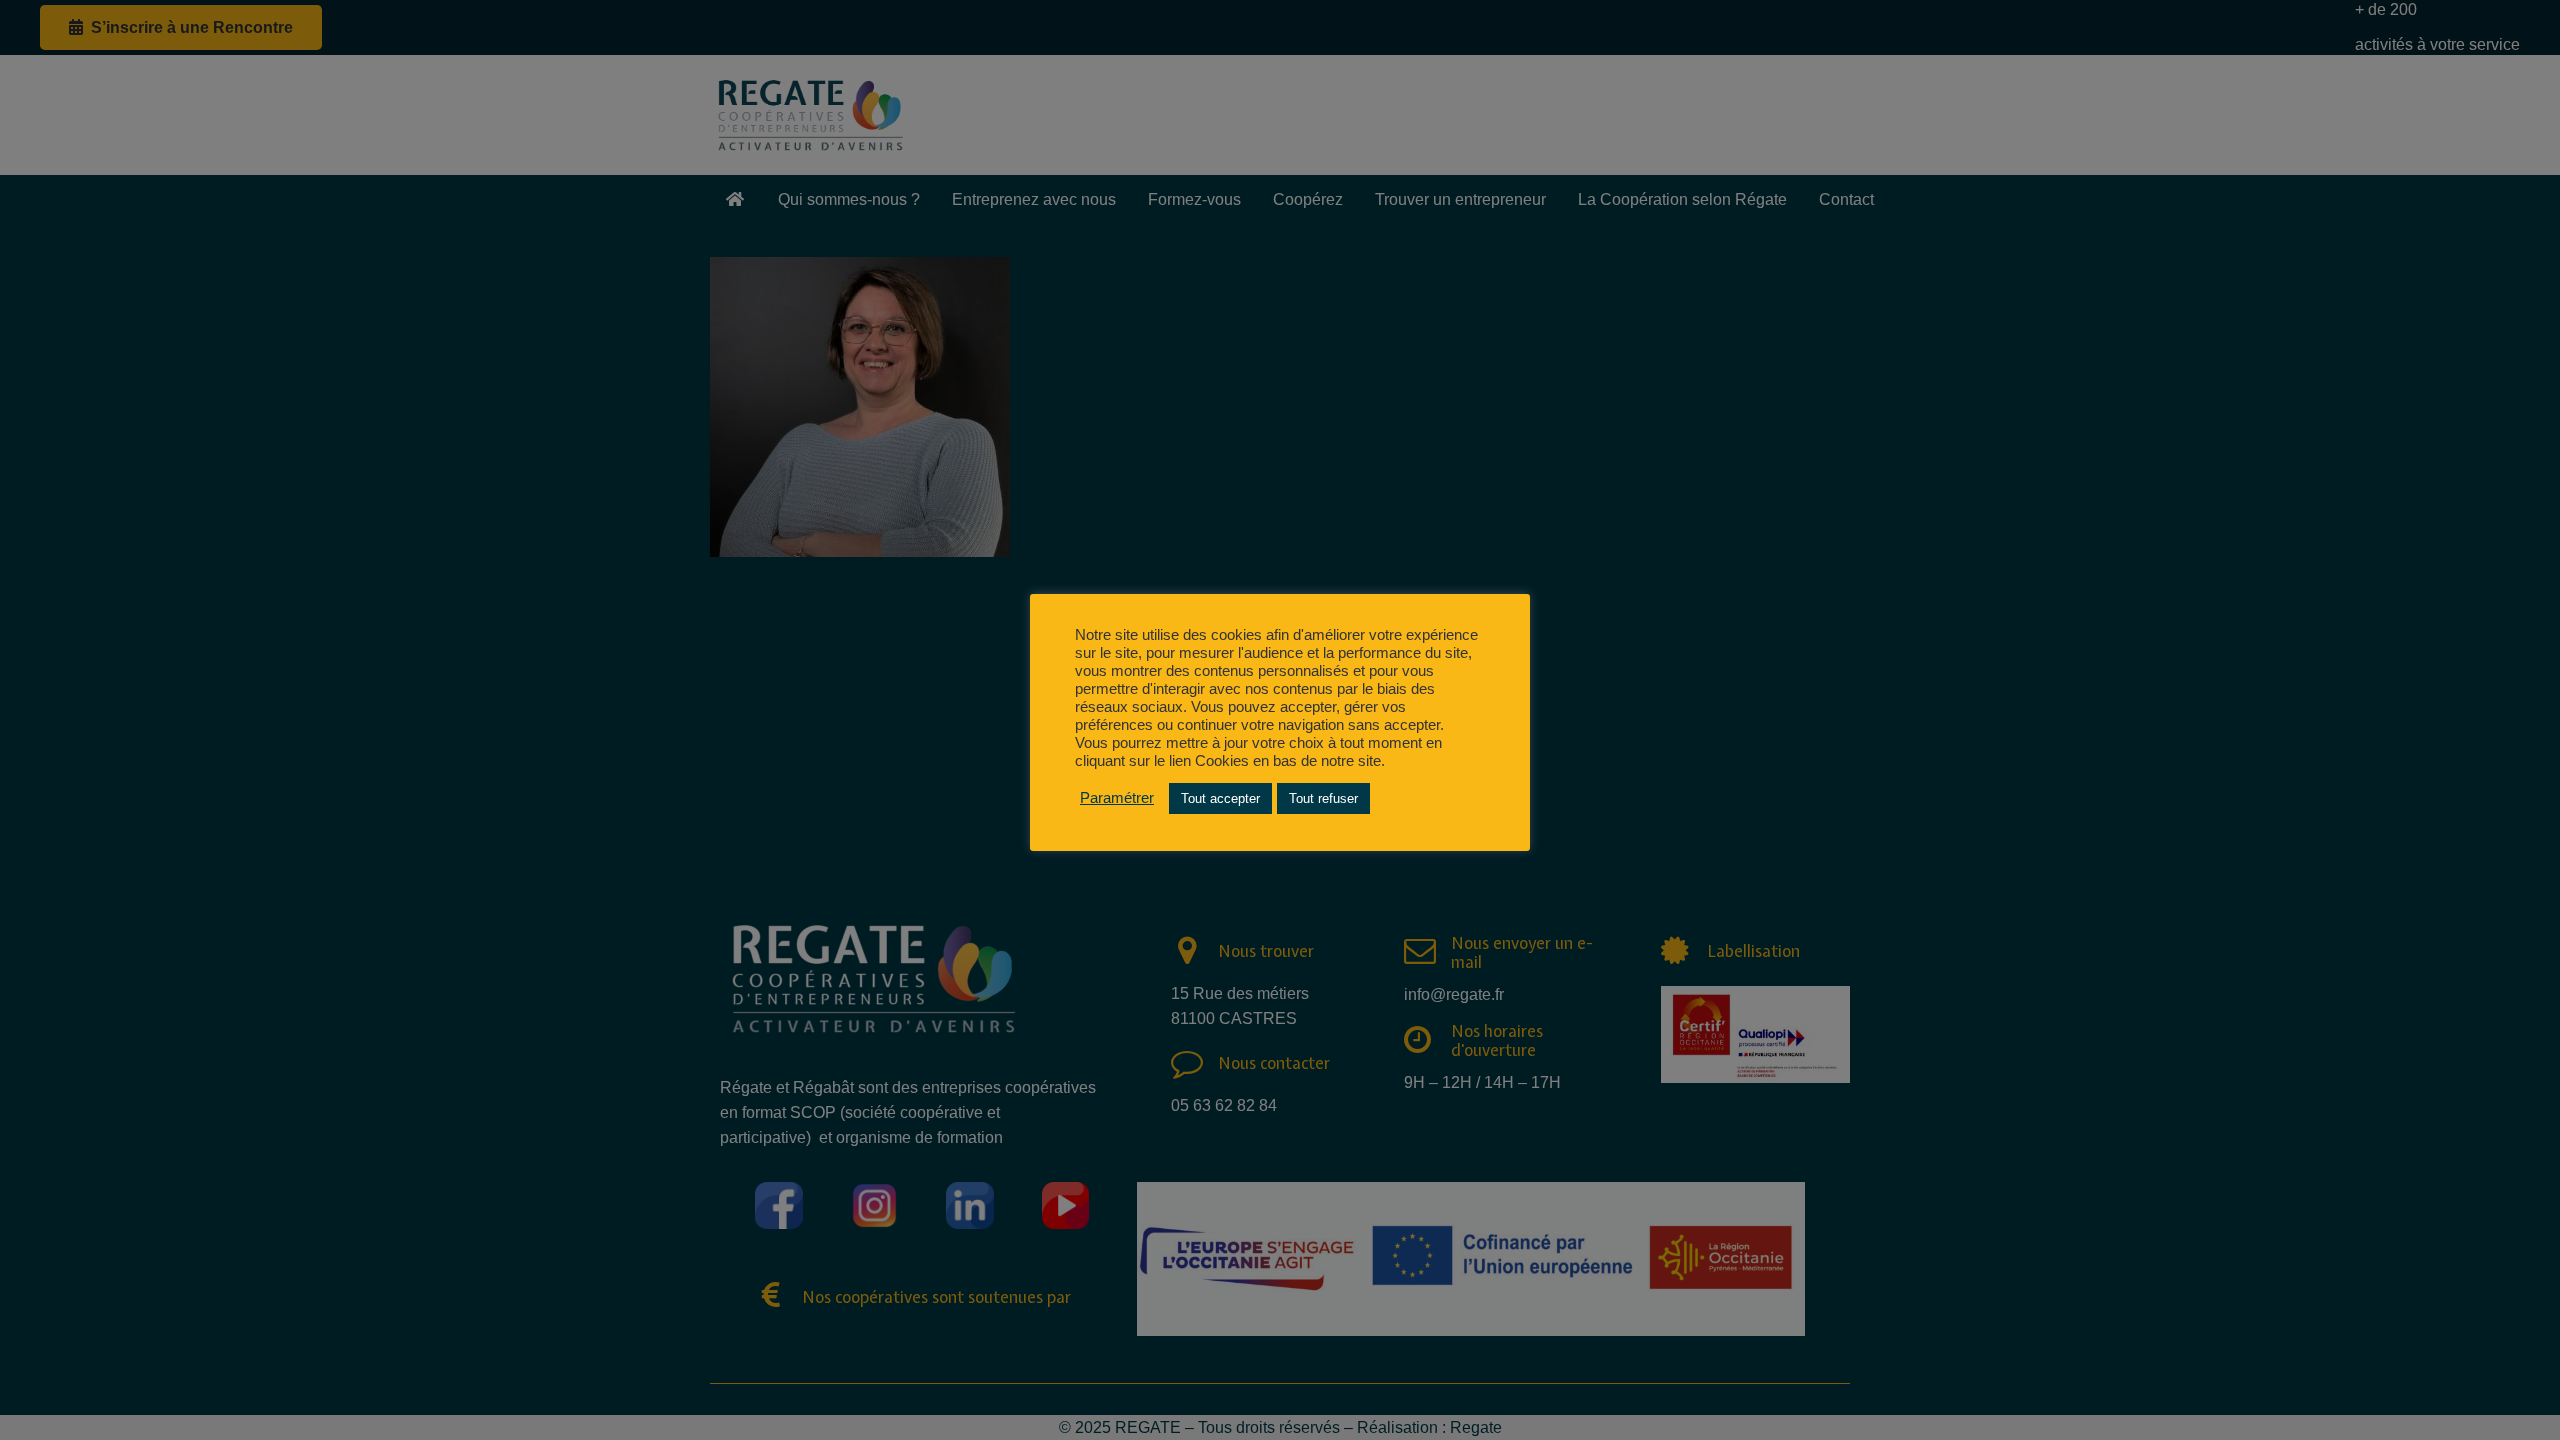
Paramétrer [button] (1117, 798)
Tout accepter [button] (1220, 798)
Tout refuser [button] (1323, 798)
